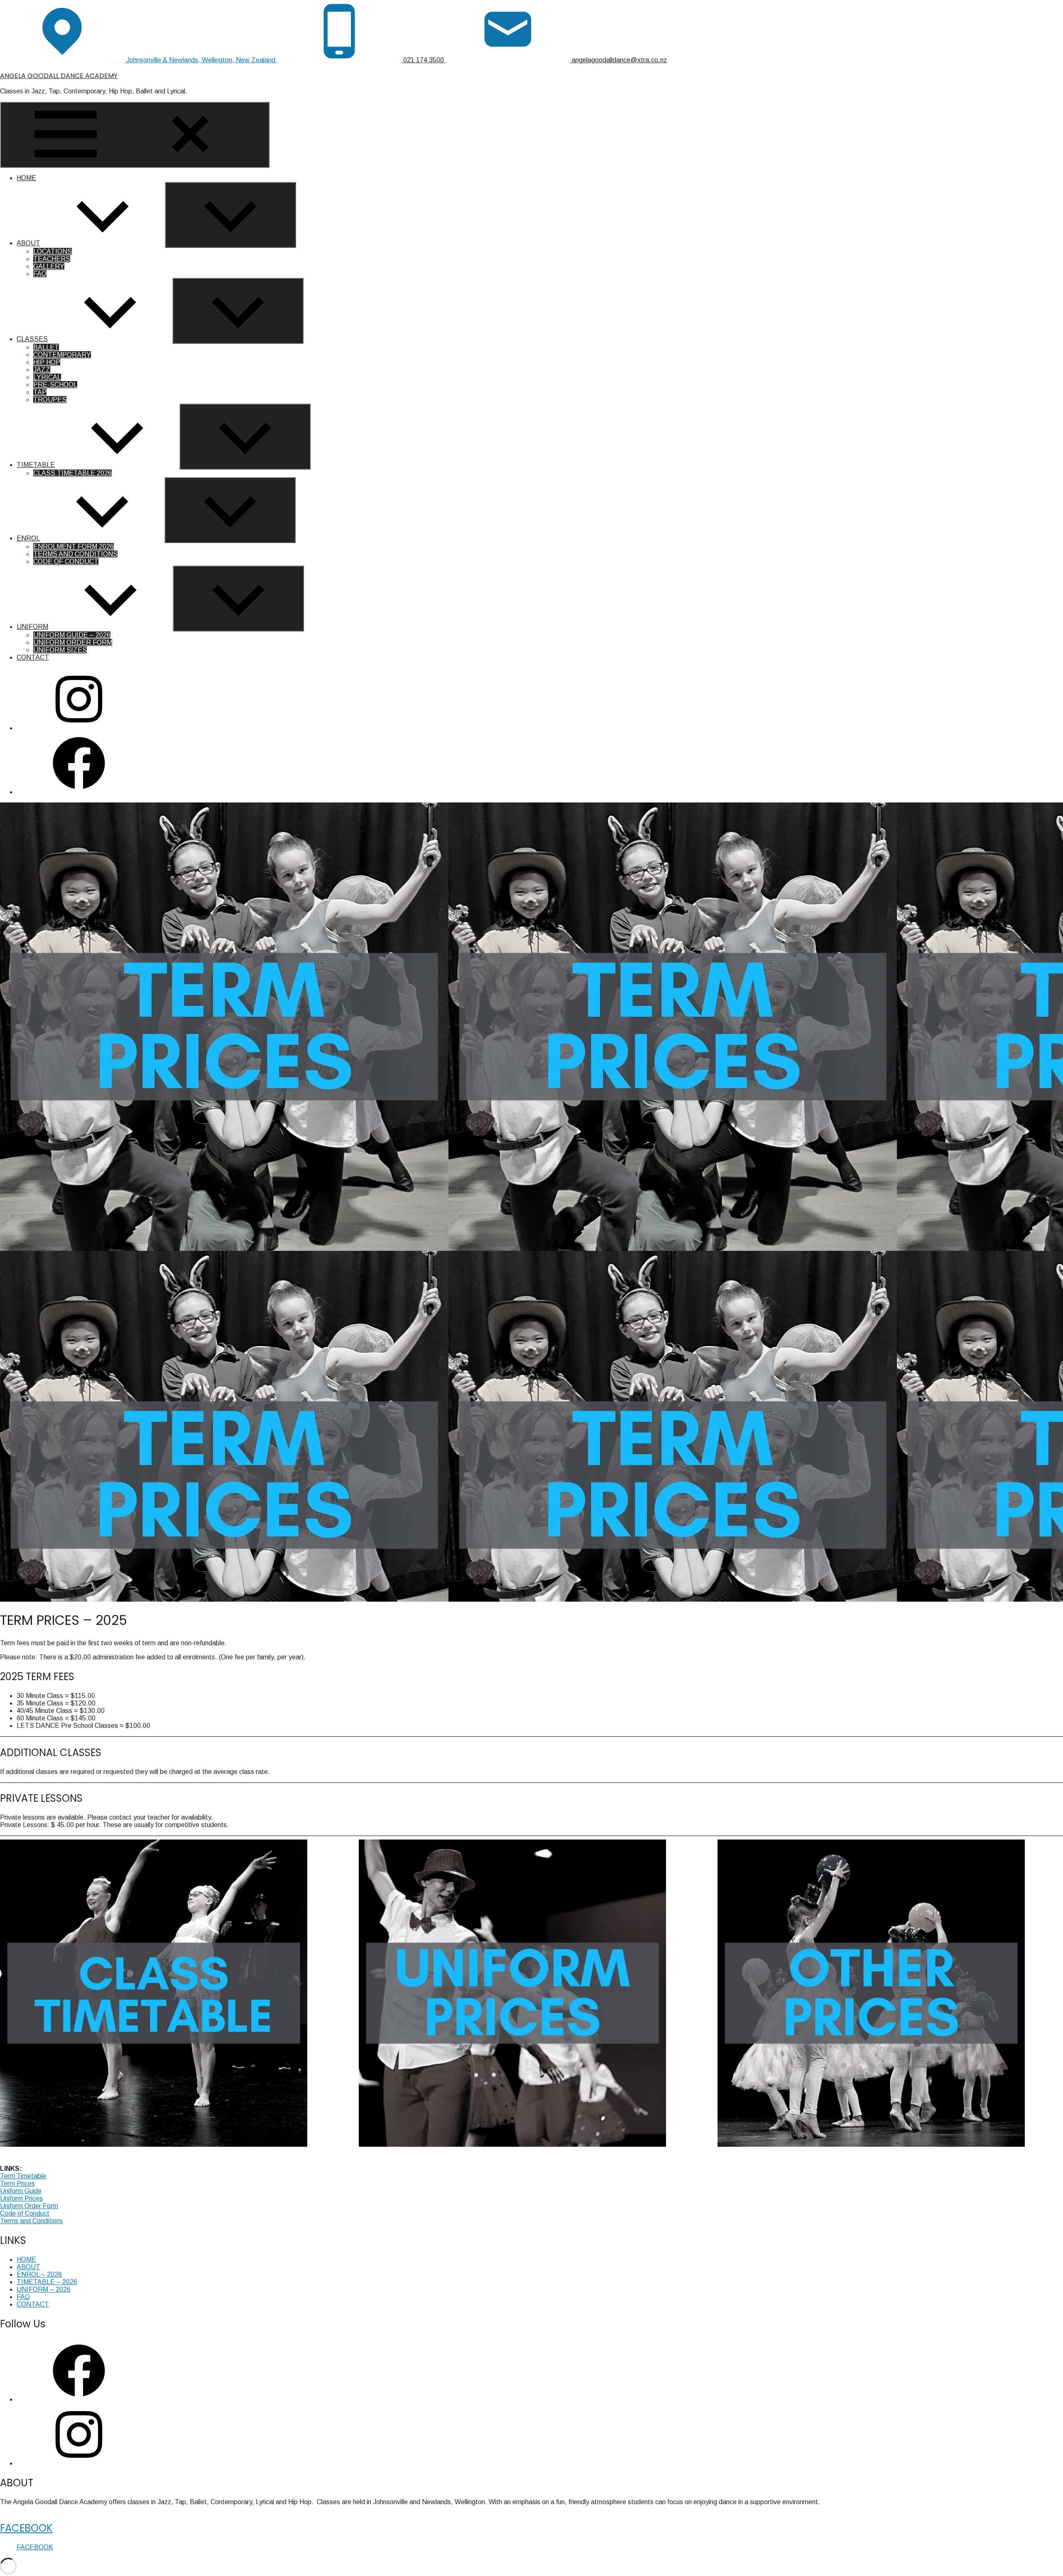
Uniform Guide (21, 2191)
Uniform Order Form (29, 2206)
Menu (259, 163)
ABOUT (28, 243)
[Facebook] (79, 2399)
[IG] (79, 728)
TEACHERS (52, 259)
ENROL (28, 538)
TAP (40, 392)
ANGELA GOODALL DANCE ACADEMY (59, 76)
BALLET (46, 347)
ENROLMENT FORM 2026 (73, 547)
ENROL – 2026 (39, 2274)
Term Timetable (23, 2176)
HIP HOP (47, 362)
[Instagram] (79, 2463)
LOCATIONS (53, 251)
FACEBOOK (26, 2528)
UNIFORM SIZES (60, 650)
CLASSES (32, 339)
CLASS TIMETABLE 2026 (72, 473)
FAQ (40, 274)
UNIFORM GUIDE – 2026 (72, 635)
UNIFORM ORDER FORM (73, 642)
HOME (26, 178)
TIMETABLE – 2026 (47, 2282)
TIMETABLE (36, 465)
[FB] (79, 792)
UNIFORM (32, 627)
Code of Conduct (25, 2213)
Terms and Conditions (32, 2221)
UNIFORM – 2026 (44, 2289)
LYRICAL (47, 377)
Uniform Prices (21, 2198)
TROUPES (50, 400)
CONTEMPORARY (62, 355)
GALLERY (49, 266)
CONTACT (33, 657)
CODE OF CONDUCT (66, 561)
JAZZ (42, 370)
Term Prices (17, 2183)
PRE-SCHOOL (55, 385)
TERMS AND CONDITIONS (75, 554)
